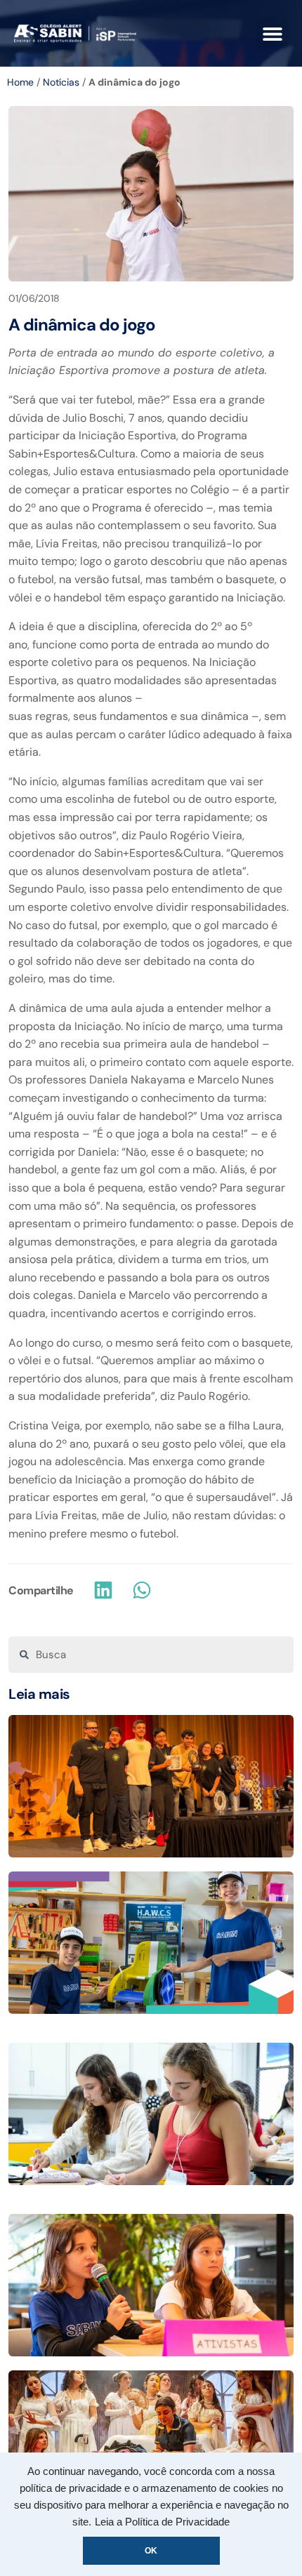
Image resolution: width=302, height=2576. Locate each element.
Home (20, 82)
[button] (272, 33)
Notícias (61, 82)
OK (151, 2551)
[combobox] (151, 1655)
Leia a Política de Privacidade (162, 2522)
